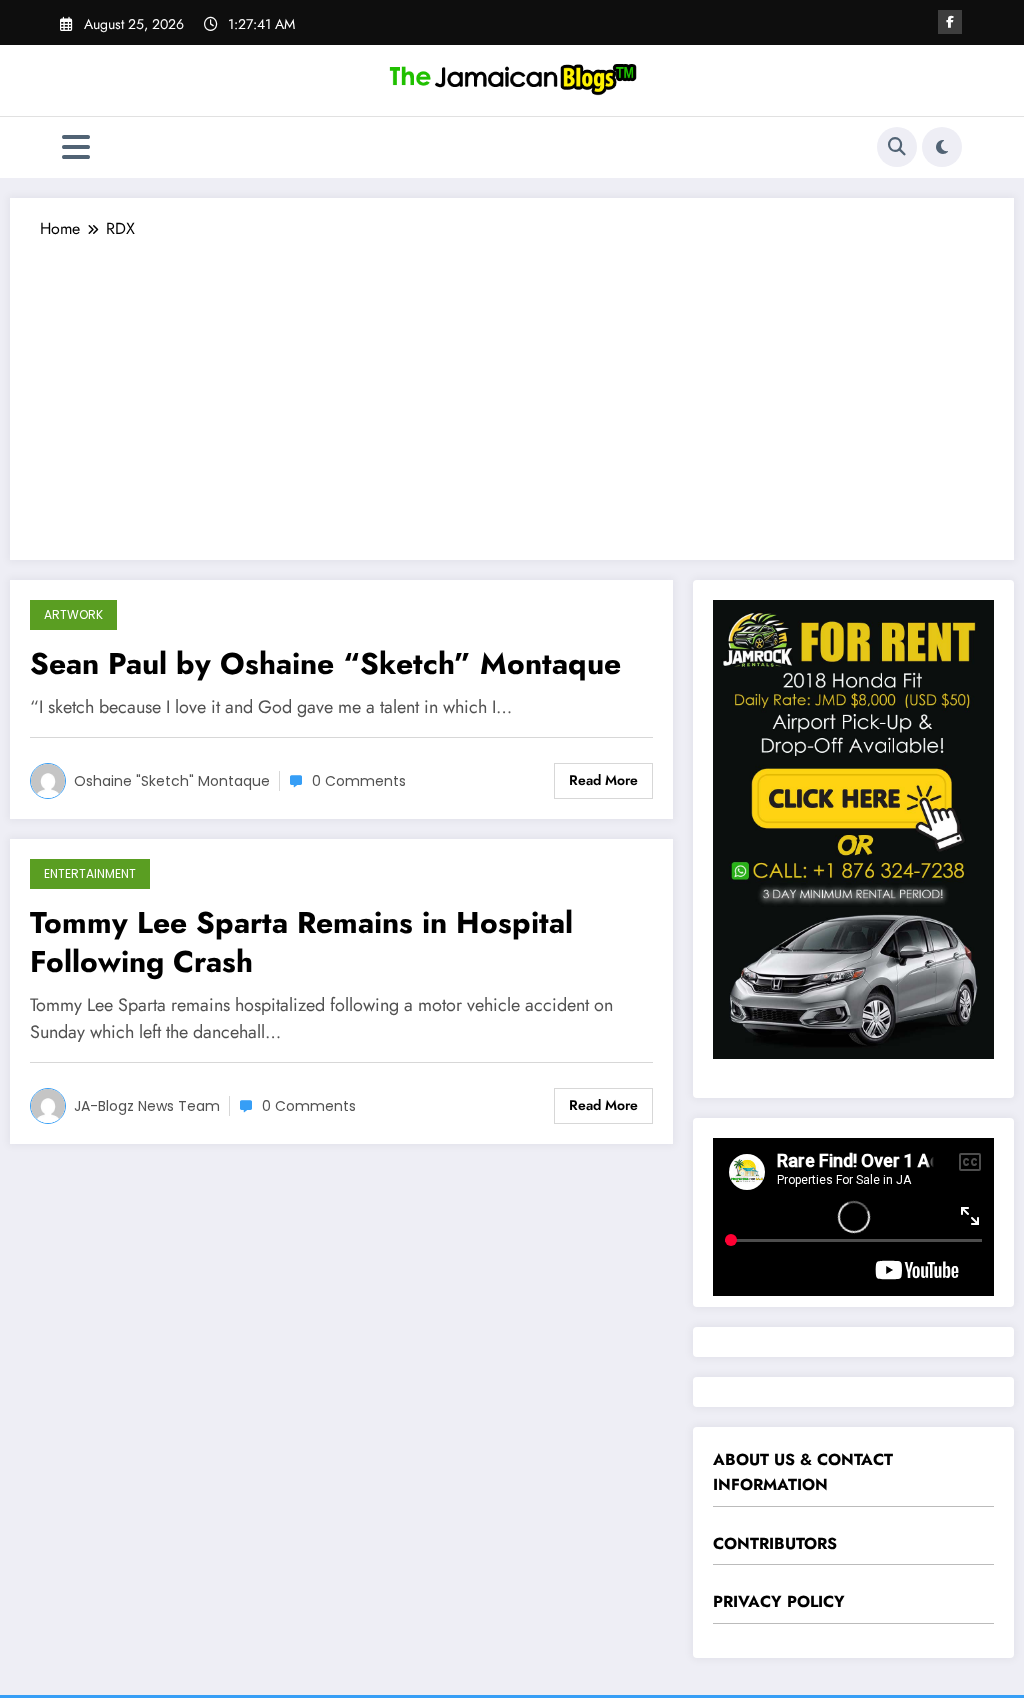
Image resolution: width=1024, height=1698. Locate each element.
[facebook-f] (950, 22)
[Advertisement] (512, 390)
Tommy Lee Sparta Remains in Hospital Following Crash (301, 942)
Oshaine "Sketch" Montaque (172, 781)
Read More (603, 780)
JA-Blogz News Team (147, 1106)
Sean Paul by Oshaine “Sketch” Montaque (325, 663)
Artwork (73, 614)
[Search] (897, 147)
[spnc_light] (942, 147)
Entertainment (90, 873)
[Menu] (76, 147)
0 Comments (359, 781)
